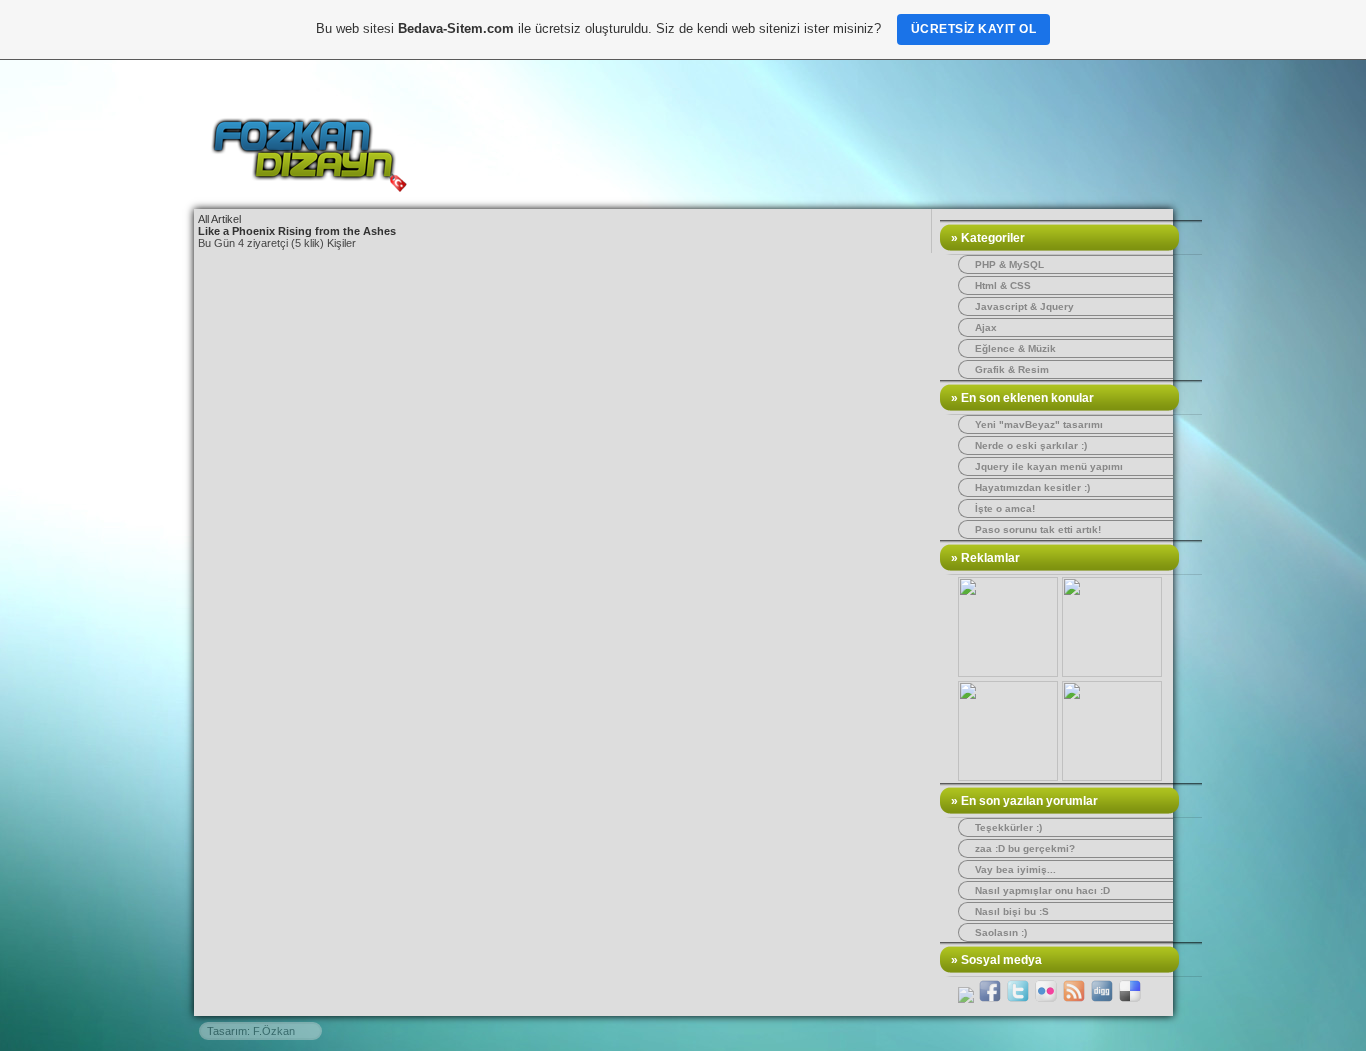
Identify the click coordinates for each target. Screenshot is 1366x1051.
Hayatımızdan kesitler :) (1032, 487)
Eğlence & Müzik (1015, 348)
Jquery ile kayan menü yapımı (1049, 466)
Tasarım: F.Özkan (251, 1031)
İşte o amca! (1005, 508)
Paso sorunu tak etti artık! (1038, 529)
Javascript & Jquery (1024, 306)
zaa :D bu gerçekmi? (1025, 848)
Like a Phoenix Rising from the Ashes (297, 231)
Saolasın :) (1001, 932)
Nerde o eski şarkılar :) (1031, 445)
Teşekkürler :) (1008, 827)
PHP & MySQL (1009, 264)
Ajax (986, 327)
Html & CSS (1003, 285)
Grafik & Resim (1012, 369)
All (203, 219)
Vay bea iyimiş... (1015, 869)
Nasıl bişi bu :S (1012, 911)
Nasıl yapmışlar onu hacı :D (1042, 890)
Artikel (226, 219)
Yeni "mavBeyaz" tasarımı (1039, 424)
